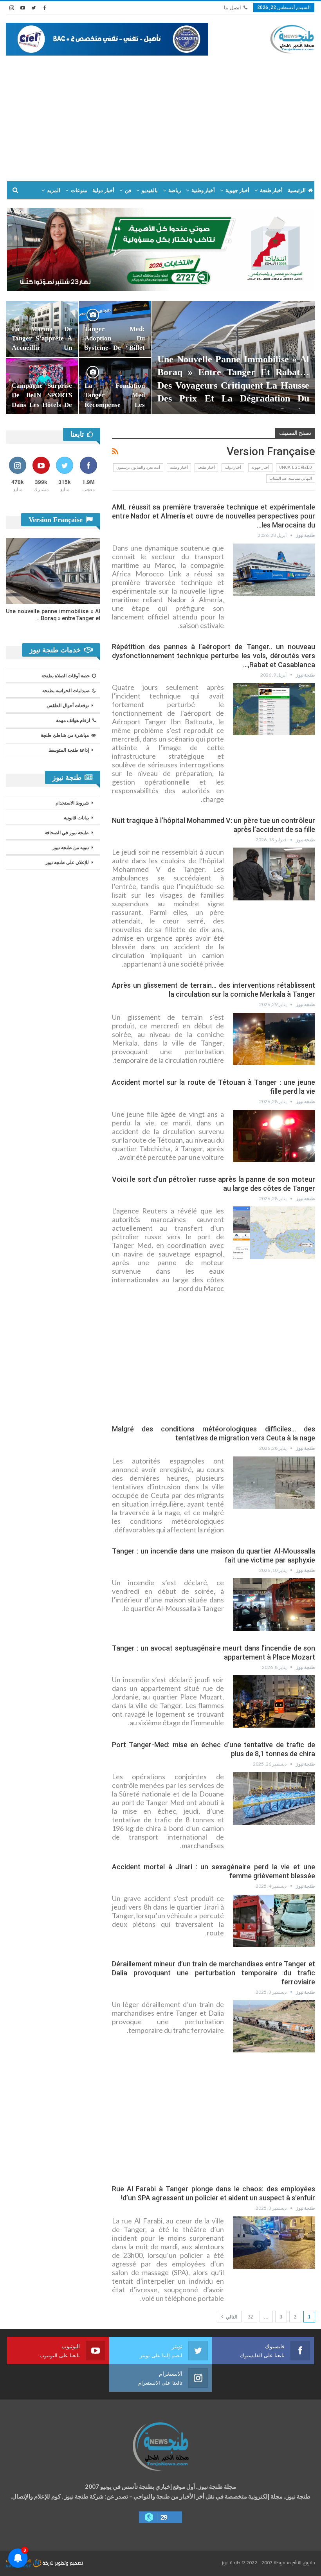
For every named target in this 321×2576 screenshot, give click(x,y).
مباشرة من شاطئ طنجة (65, 735)
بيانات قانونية (76, 818)
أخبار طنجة (271, 190)
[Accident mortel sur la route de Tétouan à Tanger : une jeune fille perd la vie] (274, 1136)
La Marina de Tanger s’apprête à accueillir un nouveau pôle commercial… (42, 348)
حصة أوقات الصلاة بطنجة (66, 676)
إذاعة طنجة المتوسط (69, 750)
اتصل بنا (233, 8)
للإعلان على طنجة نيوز (67, 862)
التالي (231, 2317)
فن (128, 190)
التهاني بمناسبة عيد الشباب (291, 478)
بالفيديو (150, 190)
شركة (48, 2563)
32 (251, 2317)
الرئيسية (297, 190)
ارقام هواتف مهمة (73, 720)
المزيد (54, 190)
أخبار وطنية (203, 190)
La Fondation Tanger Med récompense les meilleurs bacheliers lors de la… (115, 405)
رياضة (175, 190)
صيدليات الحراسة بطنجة (66, 691)
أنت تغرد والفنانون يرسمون (138, 467)
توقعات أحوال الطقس (68, 706)
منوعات (79, 190)
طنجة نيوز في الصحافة (67, 833)
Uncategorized (296, 467)
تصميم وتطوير (69, 2563)
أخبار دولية (103, 190)
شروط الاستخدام (72, 803)
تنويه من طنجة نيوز (71, 848)
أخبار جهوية (237, 190)
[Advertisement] (160, 114)
